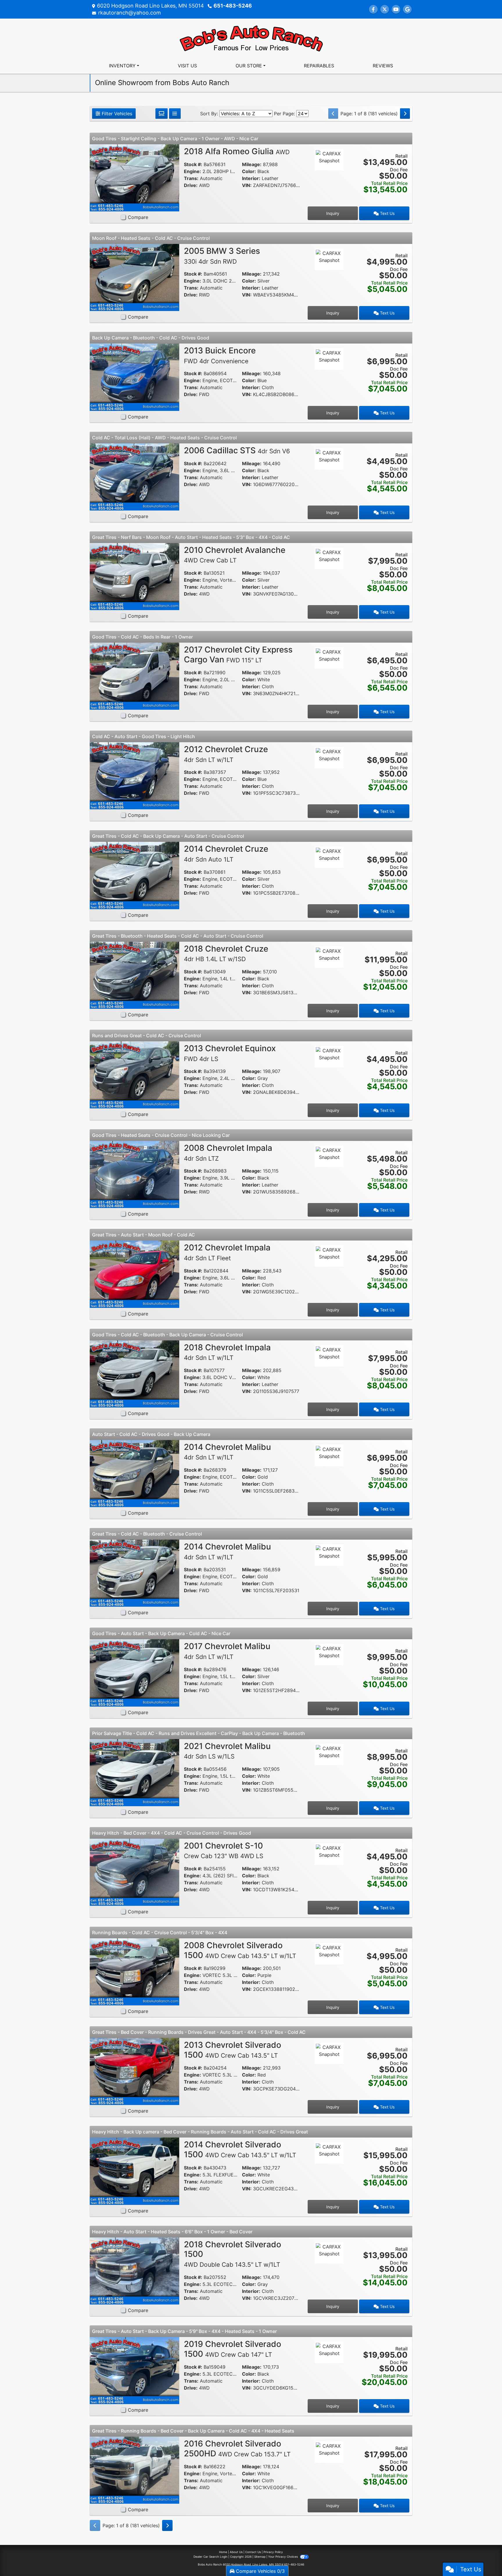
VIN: (247, 185)
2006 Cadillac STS (237, 450)
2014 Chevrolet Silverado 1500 (240, 2149)
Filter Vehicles (116, 114)
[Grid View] (162, 114)
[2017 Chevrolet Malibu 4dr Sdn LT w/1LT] (135, 1672)
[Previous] (333, 114)
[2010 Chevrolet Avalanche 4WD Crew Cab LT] (135, 576)
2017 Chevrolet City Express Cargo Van (238, 655)
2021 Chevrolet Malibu (227, 1751)
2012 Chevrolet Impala (227, 1252)
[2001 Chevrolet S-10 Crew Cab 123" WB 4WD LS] (135, 1872)
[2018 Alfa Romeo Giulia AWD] (135, 177)
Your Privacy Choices (283, 2557)
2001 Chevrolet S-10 (224, 1850)
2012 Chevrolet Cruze (226, 754)
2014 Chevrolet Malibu (227, 1452)
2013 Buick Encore (220, 355)
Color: (249, 171)
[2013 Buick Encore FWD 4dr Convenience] (135, 377)
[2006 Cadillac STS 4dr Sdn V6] (135, 476)
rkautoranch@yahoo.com (130, 13)
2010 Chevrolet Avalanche (235, 555)
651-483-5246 (233, 6)
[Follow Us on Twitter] (385, 9)
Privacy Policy (273, 2552)
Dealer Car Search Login (210, 2557)
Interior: (251, 178)
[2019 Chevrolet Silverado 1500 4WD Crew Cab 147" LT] (135, 2370)
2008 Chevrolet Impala (228, 1153)
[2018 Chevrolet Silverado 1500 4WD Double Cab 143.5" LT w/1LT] (135, 2271)
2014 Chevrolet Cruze (226, 853)
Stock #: (193, 164)
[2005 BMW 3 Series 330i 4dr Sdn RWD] (135, 277)
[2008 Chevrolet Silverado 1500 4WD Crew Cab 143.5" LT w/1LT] (135, 1971)
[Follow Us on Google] (407, 9)
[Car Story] (329, 176)
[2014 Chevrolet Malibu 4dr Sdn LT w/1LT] (135, 1473)
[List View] (175, 114)
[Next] (405, 114)
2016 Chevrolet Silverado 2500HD (237, 2449)
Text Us (387, 213)
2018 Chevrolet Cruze (226, 953)
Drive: (191, 185)
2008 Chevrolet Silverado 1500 (240, 1950)
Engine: (192, 171)
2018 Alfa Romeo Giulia (237, 151)
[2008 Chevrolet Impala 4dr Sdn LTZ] (135, 1174)
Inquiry (333, 213)
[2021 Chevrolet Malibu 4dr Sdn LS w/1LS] (135, 1772)
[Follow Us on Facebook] (373, 9)
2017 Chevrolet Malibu (227, 1651)
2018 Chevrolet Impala (227, 1352)
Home (223, 2552)
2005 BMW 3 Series (222, 256)
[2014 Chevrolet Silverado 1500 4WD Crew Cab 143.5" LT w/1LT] (135, 2171)
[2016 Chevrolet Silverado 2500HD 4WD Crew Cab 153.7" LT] (135, 2470)
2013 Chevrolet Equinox (230, 1053)
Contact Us (253, 2552)
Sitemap (260, 2557)
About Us (236, 2552)
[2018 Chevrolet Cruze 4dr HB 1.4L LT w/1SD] (135, 975)
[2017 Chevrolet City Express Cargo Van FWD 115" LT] (135, 676)
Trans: (191, 178)
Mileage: (252, 164)
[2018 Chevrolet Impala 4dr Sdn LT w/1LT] (135, 1374)
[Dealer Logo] (251, 37)
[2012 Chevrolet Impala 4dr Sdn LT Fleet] (135, 1274)
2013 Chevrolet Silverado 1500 (233, 2050)
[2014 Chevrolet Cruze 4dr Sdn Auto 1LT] (135, 875)
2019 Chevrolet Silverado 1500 (233, 2349)
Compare (138, 217)
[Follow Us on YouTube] (396, 9)
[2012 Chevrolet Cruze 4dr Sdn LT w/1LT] (135, 775)
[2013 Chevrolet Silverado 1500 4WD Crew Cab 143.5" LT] (135, 2071)
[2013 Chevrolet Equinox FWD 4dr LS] (135, 1074)
